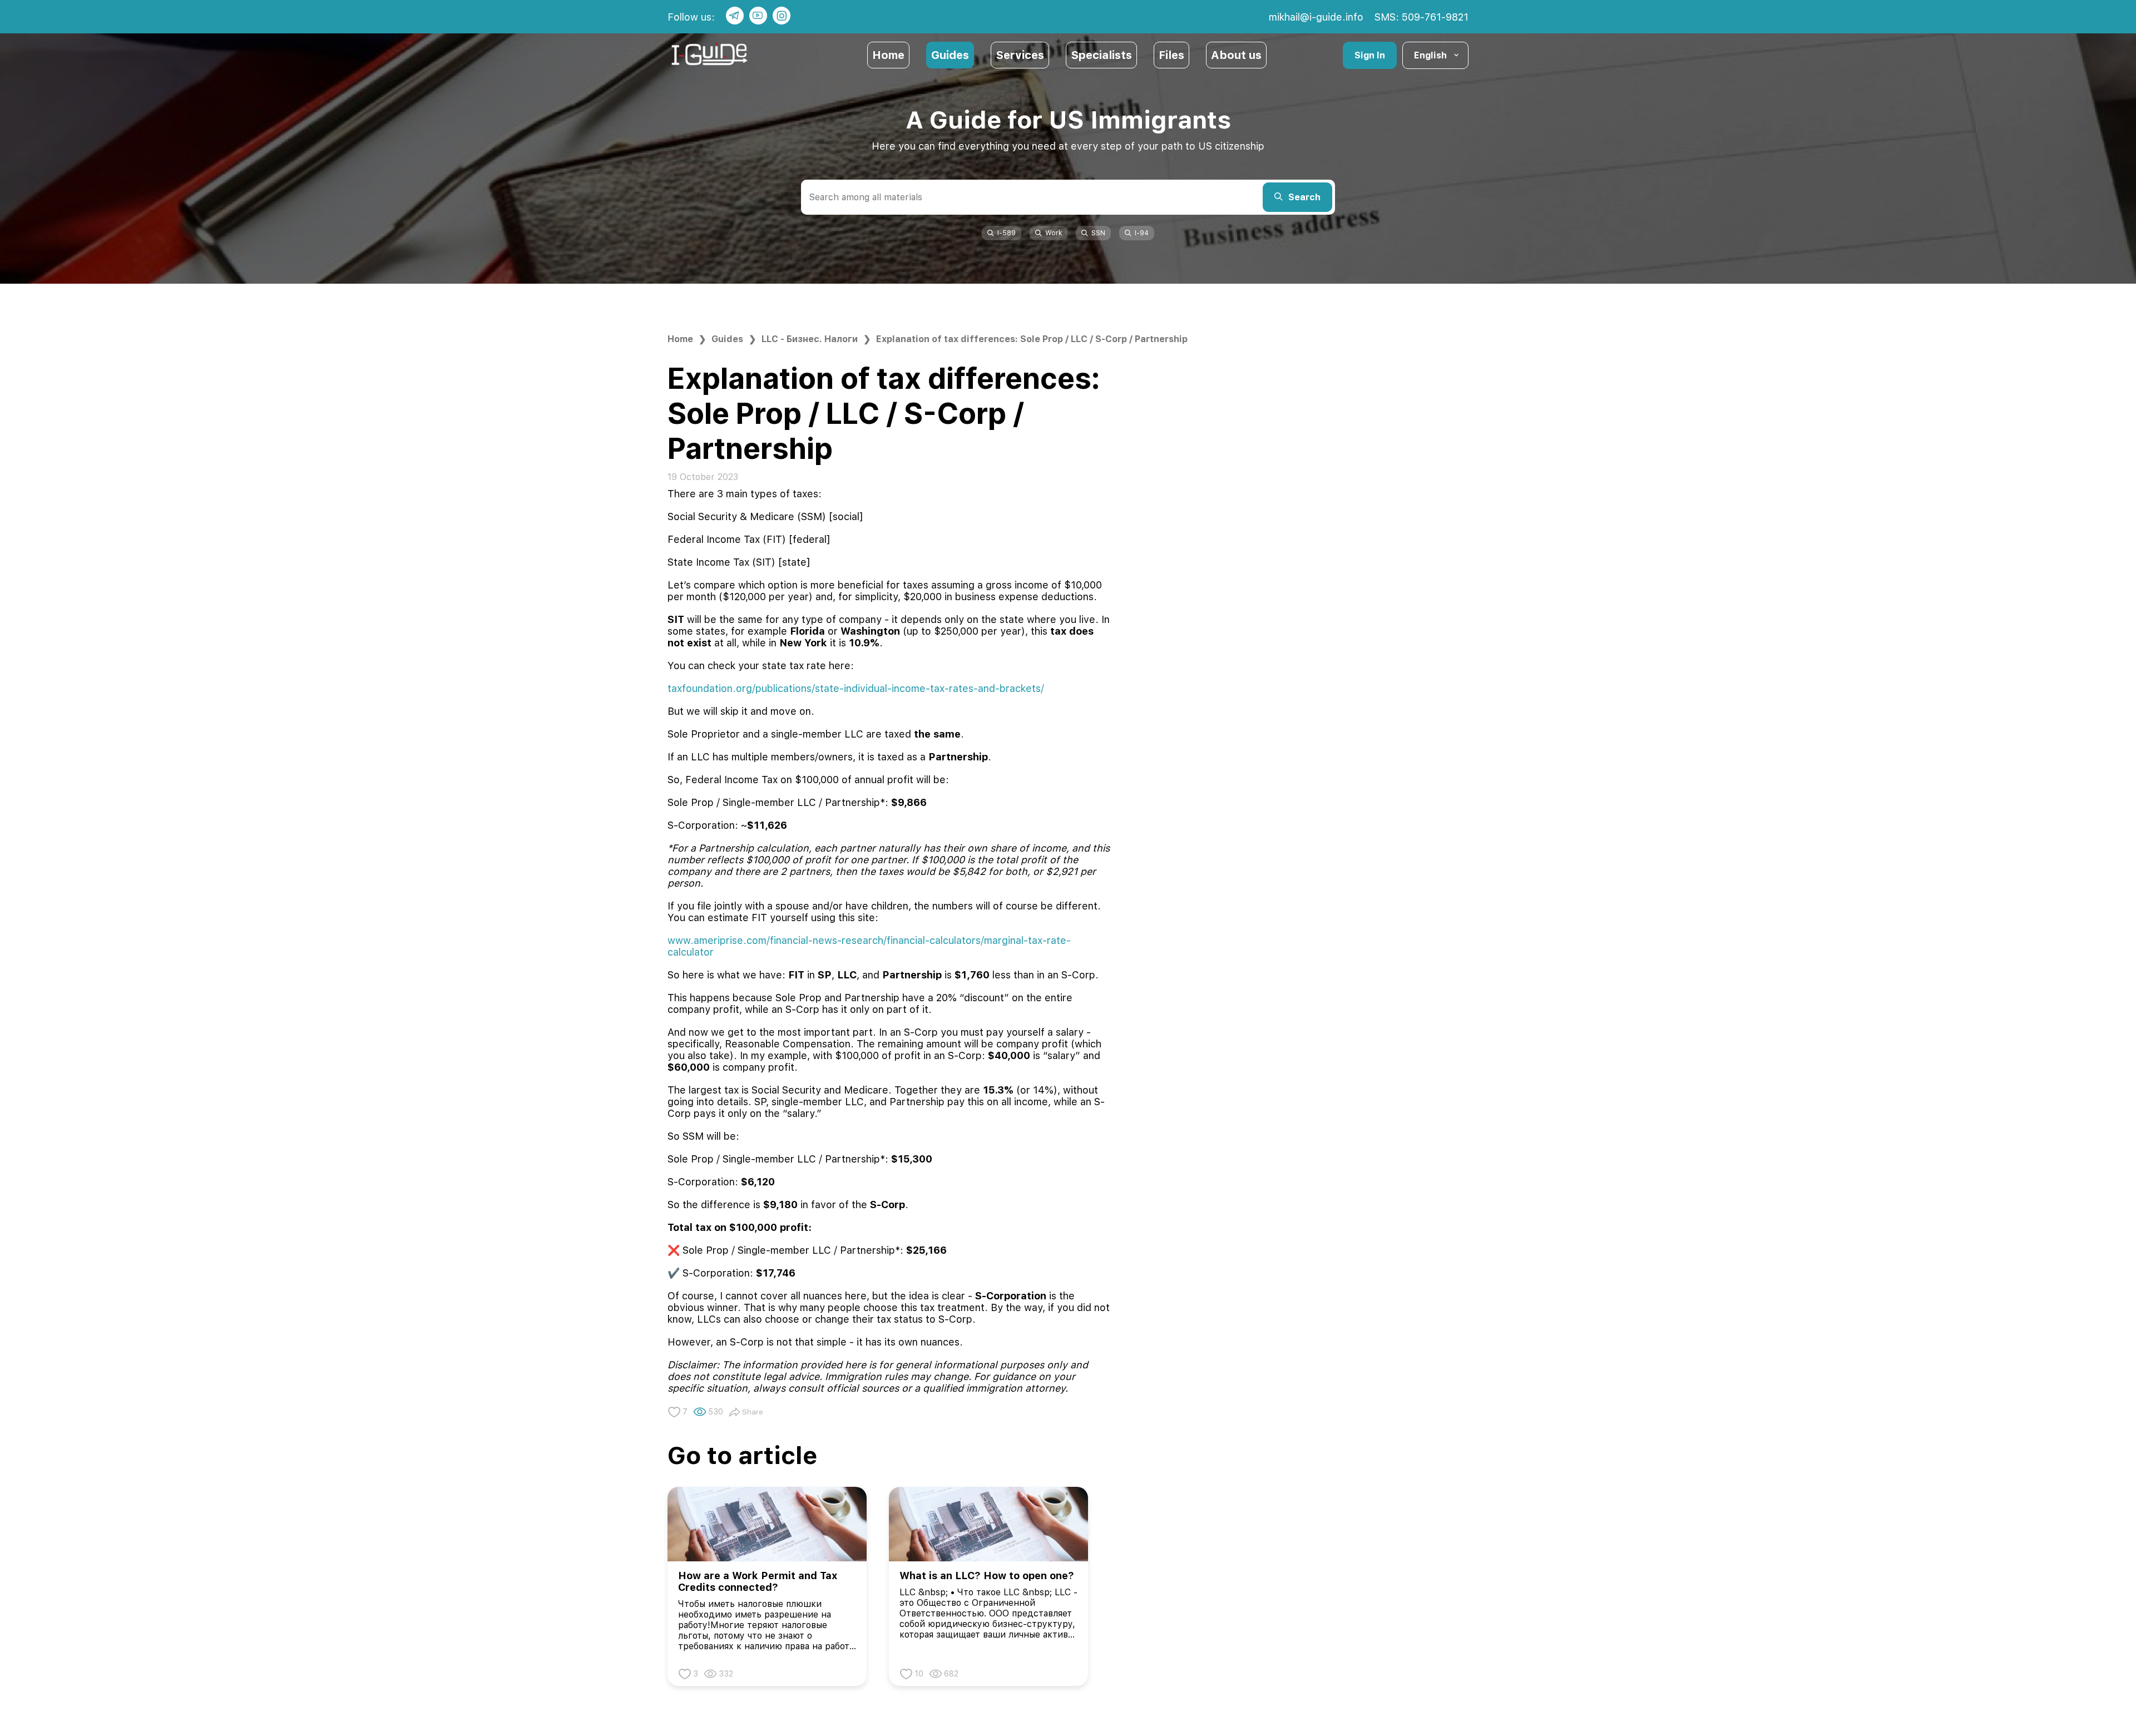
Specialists (1101, 55)
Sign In (1370, 55)
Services (1020, 55)
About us (1236, 55)
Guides (950, 55)
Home (888, 55)
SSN (1098, 233)
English (1430, 55)
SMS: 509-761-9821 (1421, 17)
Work (1054, 233)
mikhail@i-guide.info (1316, 17)
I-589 (1007, 233)
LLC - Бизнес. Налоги (810, 339)
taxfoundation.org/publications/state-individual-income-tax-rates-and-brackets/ (856, 688)
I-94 (1142, 233)
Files (1171, 55)
